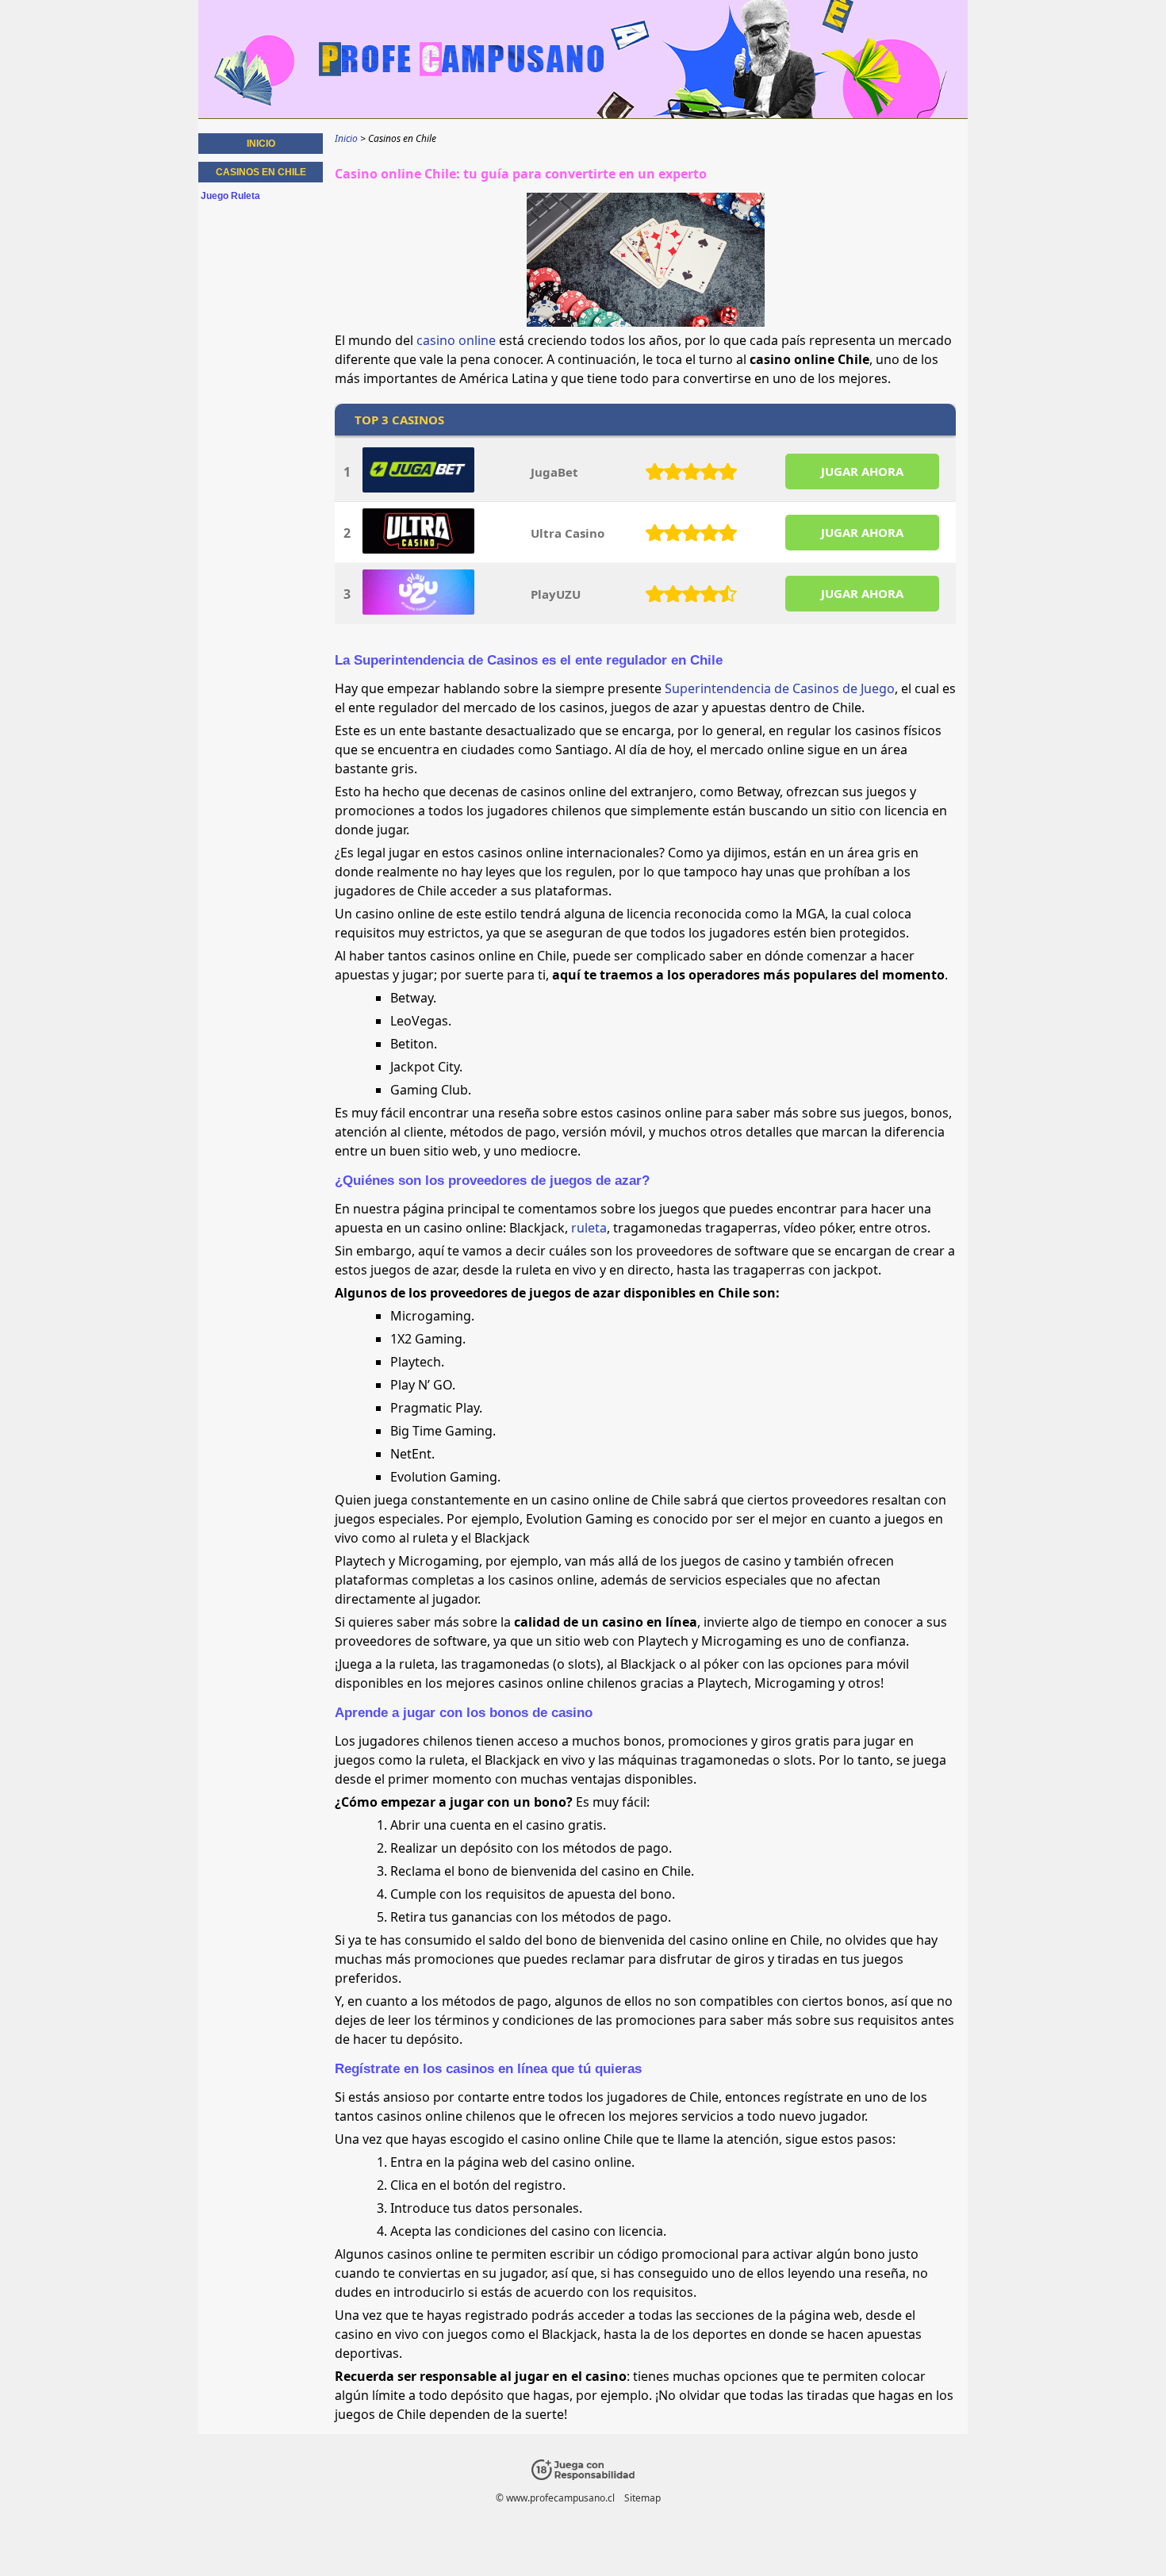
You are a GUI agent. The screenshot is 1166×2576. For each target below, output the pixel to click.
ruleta (589, 1228)
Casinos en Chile (261, 172)
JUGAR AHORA (862, 471)
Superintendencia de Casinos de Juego (780, 688)
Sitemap (642, 2498)
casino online (456, 340)
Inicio (261, 144)
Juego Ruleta (230, 196)
